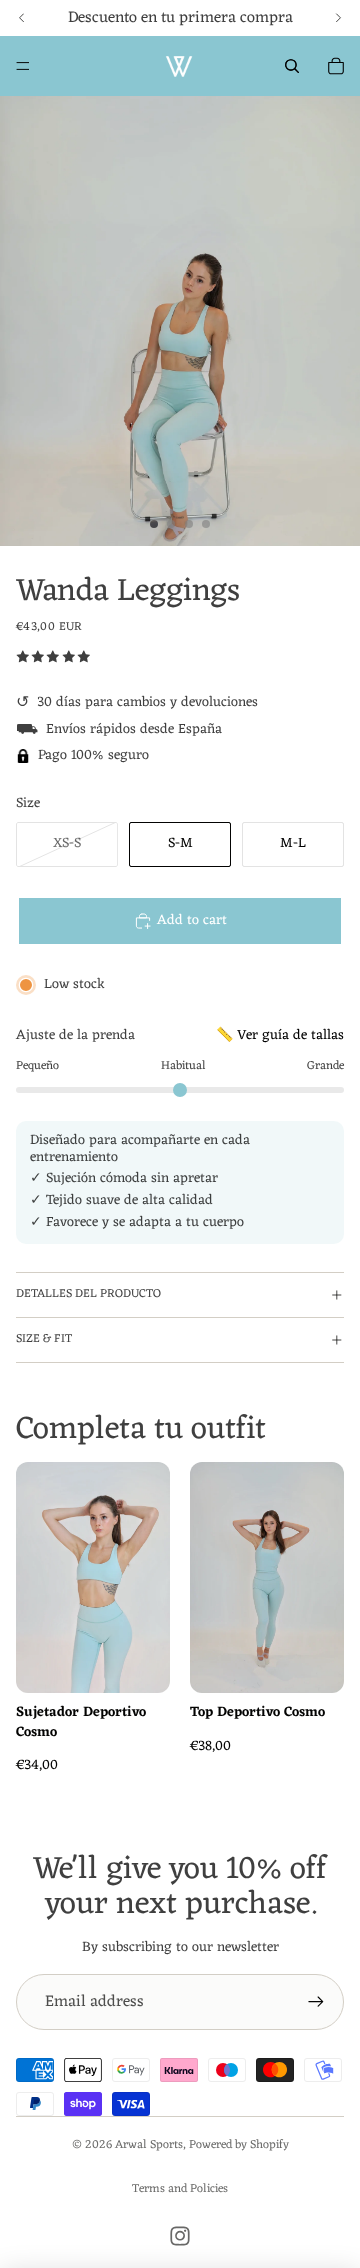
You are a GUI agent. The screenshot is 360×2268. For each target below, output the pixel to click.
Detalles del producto (88, 1294)
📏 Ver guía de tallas (280, 1035)
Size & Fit (44, 1339)
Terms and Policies (180, 2189)
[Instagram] (180, 2236)
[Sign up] (316, 2002)
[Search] (292, 66)
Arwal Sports (149, 2145)
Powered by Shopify (239, 2145)
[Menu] (23, 66)
